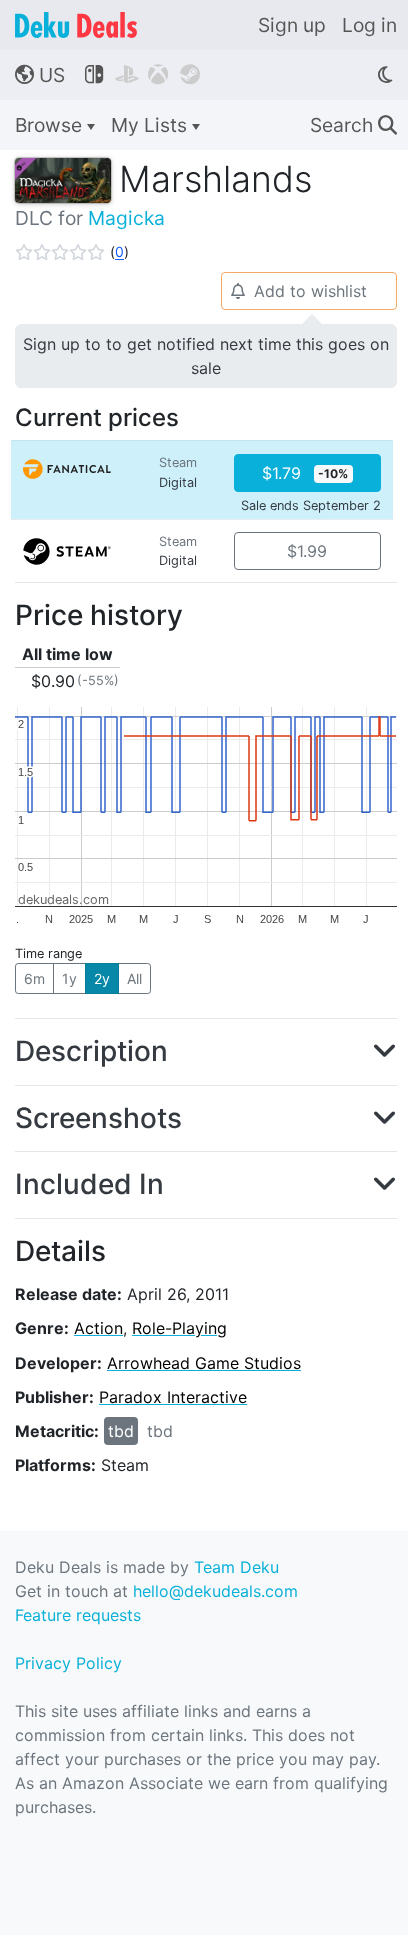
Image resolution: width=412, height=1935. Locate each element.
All (134, 978)
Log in (369, 25)
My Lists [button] (151, 125)
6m (34, 978)
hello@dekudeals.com (215, 1591)
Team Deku (236, 1567)
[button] (72, 252)
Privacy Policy (68, 1663)
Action (98, 1328)
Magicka (126, 218)
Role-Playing (179, 1328)
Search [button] (353, 125)
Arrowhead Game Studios (204, 1363)
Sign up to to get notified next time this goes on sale (206, 356)
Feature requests (78, 1615)
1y (69, 978)
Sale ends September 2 (311, 505)
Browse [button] (51, 125)
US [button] (40, 75)
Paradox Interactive (173, 1397)
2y (102, 978)
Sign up (292, 25)
